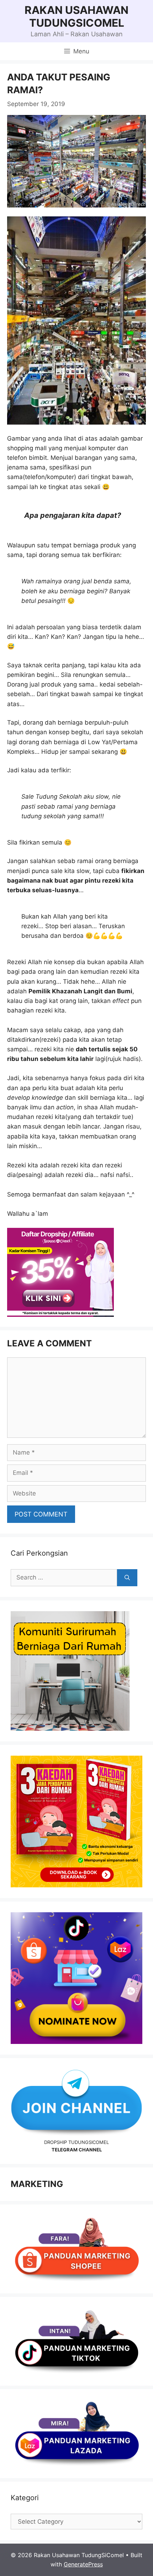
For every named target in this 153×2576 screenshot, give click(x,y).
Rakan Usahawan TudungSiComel (76, 16)
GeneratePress (83, 2564)
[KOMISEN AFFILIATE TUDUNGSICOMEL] (60, 1315)
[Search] (127, 1578)
